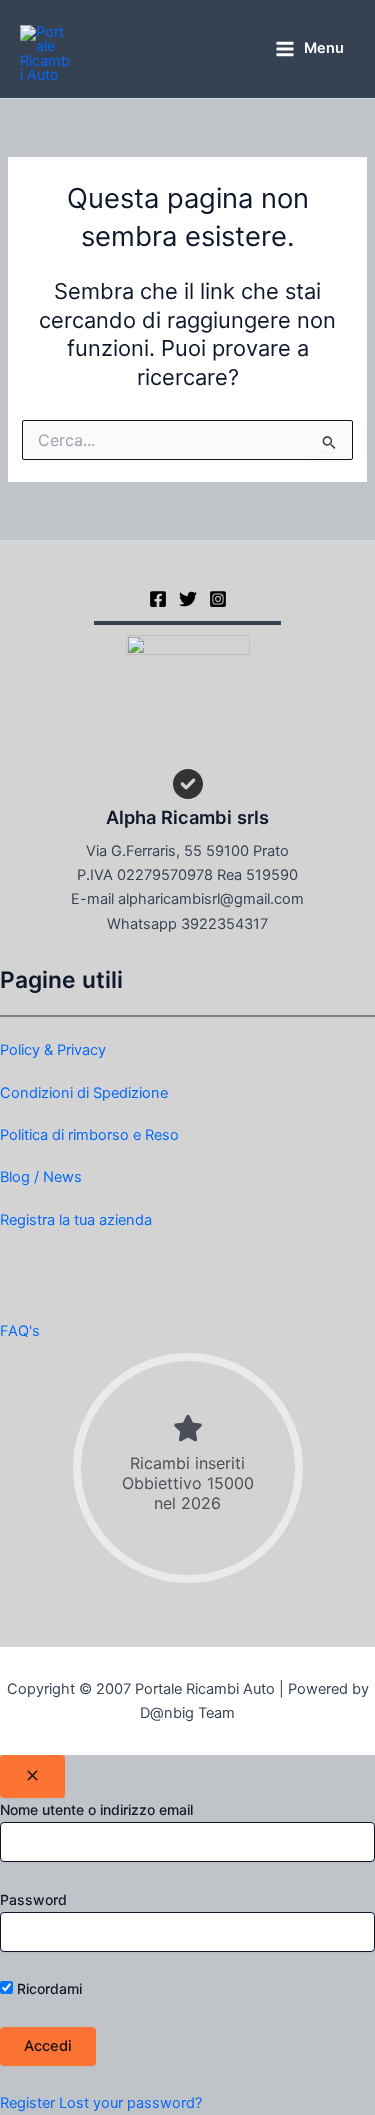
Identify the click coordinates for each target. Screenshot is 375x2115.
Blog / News (41, 1177)
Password (33, 1899)
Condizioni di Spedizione (84, 1093)
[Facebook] (158, 599)
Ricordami (47, 1988)
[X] (188, 599)
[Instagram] (218, 599)
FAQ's (20, 1331)
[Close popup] (32, 1777)
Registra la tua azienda (76, 1220)
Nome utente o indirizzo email (96, 1809)
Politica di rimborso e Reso (89, 1135)
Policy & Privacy (53, 1050)
